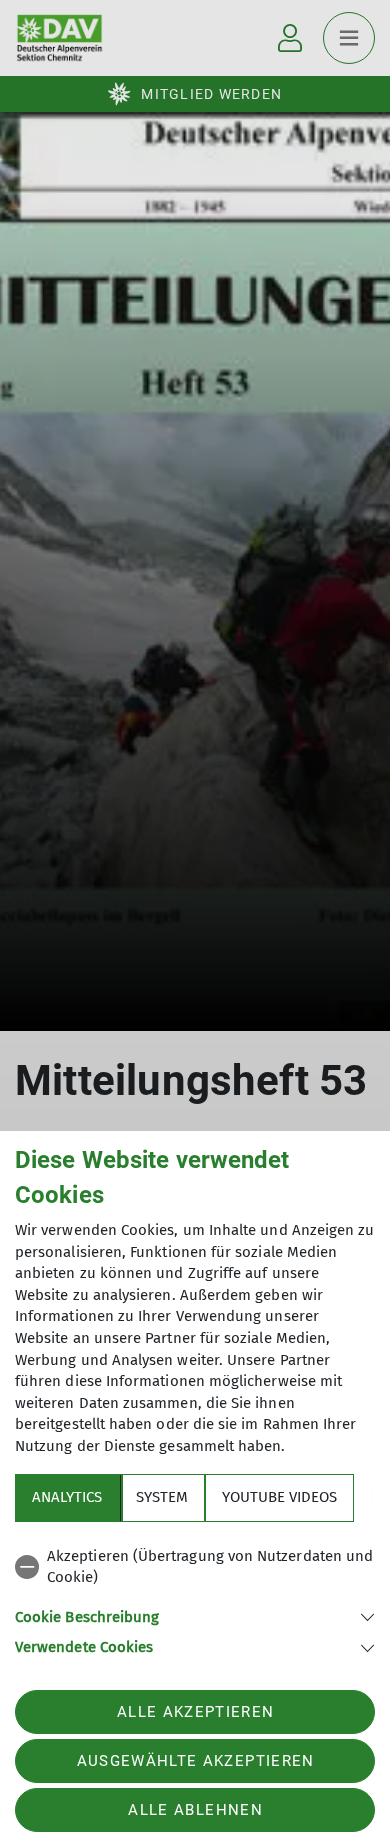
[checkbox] (195, 1567)
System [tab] (162, 1497)
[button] (195, 1615)
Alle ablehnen (195, 1810)
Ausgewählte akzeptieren (196, 1761)
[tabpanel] (195, 1598)
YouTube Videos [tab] (279, 1497)
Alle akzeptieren (195, 1712)
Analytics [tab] (67, 1497)
